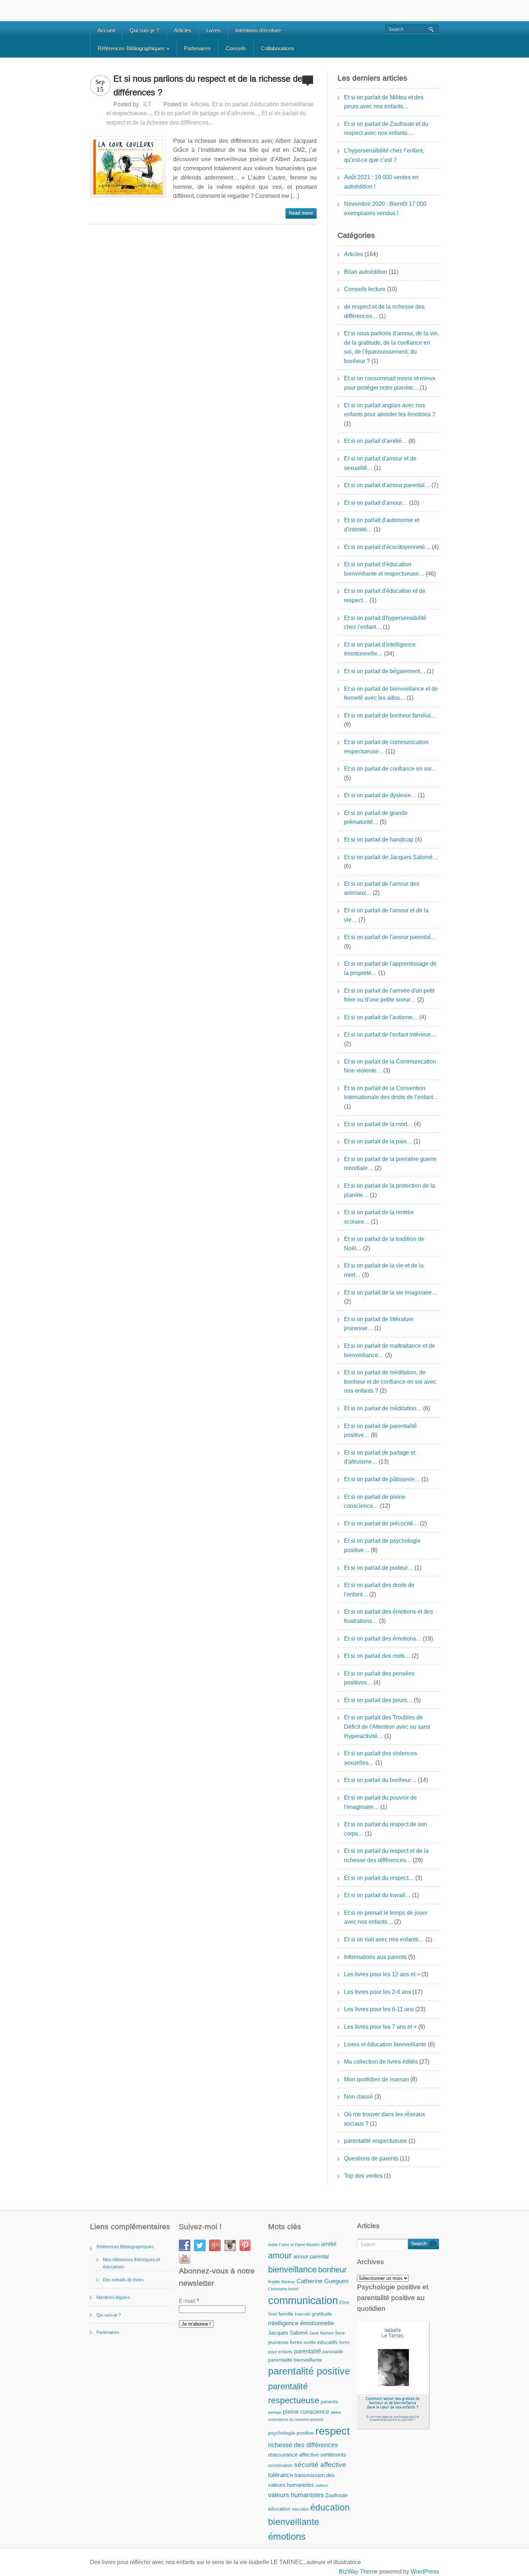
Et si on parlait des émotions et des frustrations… (388, 1616)
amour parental (311, 2256)
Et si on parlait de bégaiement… (385, 671)
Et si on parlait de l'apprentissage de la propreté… (390, 968)
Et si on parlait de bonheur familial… (390, 715)
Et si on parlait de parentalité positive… (380, 1431)
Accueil (106, 30)
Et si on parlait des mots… (377, 1656)
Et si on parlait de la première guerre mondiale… (390, 1164)
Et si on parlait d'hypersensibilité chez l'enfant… (385, 623)
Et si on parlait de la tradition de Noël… (384, 1244)
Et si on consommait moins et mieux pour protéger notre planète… (390, 383)
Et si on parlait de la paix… (378, 1141)
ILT (147, 104)
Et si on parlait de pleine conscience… (375, 1502)
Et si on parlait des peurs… (378, 1700)
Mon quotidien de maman (376, 2079)
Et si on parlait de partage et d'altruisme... (206, 113)
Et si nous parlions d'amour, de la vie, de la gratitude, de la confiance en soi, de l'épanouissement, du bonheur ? (391, 347)
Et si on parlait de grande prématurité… (376, 818)
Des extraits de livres (123, 2280)
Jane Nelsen (322, 2333)
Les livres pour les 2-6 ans (377, 1992)
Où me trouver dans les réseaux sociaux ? (385, 2119)
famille (286, 2314)
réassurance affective (293, 2455)
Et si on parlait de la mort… (378, 1124)
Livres (213, 30)
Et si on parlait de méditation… (383, 1408)
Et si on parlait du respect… (379, 1878)
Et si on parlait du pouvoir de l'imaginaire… (380, 1802)
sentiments (333, 2455)
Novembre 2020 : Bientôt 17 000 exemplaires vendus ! (385, 208)
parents (329, 2402)
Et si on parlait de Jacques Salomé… (391, 857)
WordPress (425, 2572)
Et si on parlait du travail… (377, 1895)
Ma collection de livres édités (381, 2062)
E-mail (189, 2301)
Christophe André (283, 2289)
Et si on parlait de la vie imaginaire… (391, 1292)
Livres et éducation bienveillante (385, 2044)
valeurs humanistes (296, 2495)
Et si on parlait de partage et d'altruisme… (380, 1457)
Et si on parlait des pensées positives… (379, 1678)
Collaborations (278, 48)
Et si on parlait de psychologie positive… (382, 1545)
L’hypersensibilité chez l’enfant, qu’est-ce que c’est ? (384, 155)
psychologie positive (291, 2433)
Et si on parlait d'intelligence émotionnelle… (380, 649)
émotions (287, 2536)
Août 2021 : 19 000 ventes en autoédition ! (381, 182)
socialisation (280, 2466)
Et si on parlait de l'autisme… (381, 1017)
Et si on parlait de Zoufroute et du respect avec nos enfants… (386, 129)
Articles (183, 30)
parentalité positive (309, 2371)
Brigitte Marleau (282, 2282)
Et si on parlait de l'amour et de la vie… (386, 915)
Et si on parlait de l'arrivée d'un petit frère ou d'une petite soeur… (389, 995)
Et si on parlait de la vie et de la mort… (384, 1270)
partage (275, 2412)
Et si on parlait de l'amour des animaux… (382, 888)
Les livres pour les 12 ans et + (382, 1974)
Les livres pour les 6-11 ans (379, 2009)
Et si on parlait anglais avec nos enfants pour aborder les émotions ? (390, 410)
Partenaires (197, 48)
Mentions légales (113, 2298)
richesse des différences (303, 2445)
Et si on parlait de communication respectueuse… (386, 747)
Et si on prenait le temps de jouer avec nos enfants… (386, 1917)
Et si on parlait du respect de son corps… (386, 1829)
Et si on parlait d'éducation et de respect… (385, 596)
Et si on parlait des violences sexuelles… (381, 1758)
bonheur (332, 2270)
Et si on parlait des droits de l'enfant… (379, 1590)
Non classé (358, 2097)
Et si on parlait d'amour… (376, 503)
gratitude (322, 2314)
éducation (279, 2509)
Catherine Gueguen (322, 2281)
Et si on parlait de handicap (379, 840)
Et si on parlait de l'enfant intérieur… (390, 1035)
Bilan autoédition (366, 272)
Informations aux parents (375, 1957)
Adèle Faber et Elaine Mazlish (294, 2245)
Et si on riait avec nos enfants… (384, 1939)
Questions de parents (371, 2158)
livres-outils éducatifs (314, 2342)
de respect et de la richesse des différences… (384, 311)
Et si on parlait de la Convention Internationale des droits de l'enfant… (391, 1093)
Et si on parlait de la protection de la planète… (390, 1190)
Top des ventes (363, 2176)
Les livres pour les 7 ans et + (380, 2027)
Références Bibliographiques (133, 48)
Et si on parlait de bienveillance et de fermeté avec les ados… (391, 693)
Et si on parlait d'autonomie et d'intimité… (382, 525)
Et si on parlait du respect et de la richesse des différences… (386, 1856)
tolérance (281, 2475)
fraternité (302, 2314)
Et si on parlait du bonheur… (380, 1780)
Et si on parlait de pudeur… (379, 1568)
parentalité (308, 2351)
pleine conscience (306, 2412)
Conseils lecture (365, 289)
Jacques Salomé (288, 2333)
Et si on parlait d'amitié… (376, 441)
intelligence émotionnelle (301, 2323)
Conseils (236, 48)
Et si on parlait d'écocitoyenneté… (387, 547)
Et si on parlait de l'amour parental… (390, 937)
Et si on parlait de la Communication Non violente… (390, 1066)
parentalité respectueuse (376, 2141)
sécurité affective (320, 2465)
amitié (329, 2244)
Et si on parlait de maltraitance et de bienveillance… (390, 1350)
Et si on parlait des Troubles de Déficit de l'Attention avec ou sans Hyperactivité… (387, 1727)
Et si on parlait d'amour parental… (387, 485)
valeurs (322, 2485)
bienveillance (292, 2269)
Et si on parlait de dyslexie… (380, 795)
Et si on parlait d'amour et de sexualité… (380, 463)
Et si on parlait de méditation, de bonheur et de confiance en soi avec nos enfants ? (390, 1382)
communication (303, 2300)
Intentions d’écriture (258, 30)
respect (333, 2431)
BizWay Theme (358, 2572)
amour (280, 2255)
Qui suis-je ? (144, 30)
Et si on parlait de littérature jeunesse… (379, 1324)
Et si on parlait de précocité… (381, 1523)
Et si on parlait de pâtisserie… (382, 1479)
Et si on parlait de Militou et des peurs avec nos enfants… (384, 102)
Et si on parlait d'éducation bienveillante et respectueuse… (384, 569)
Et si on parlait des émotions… (383, 1639)
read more (301, 213)
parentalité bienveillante (295, 2360)
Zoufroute (336, 2495)
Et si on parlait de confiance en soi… (390, 769)
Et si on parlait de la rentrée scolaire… (379, 1217)
